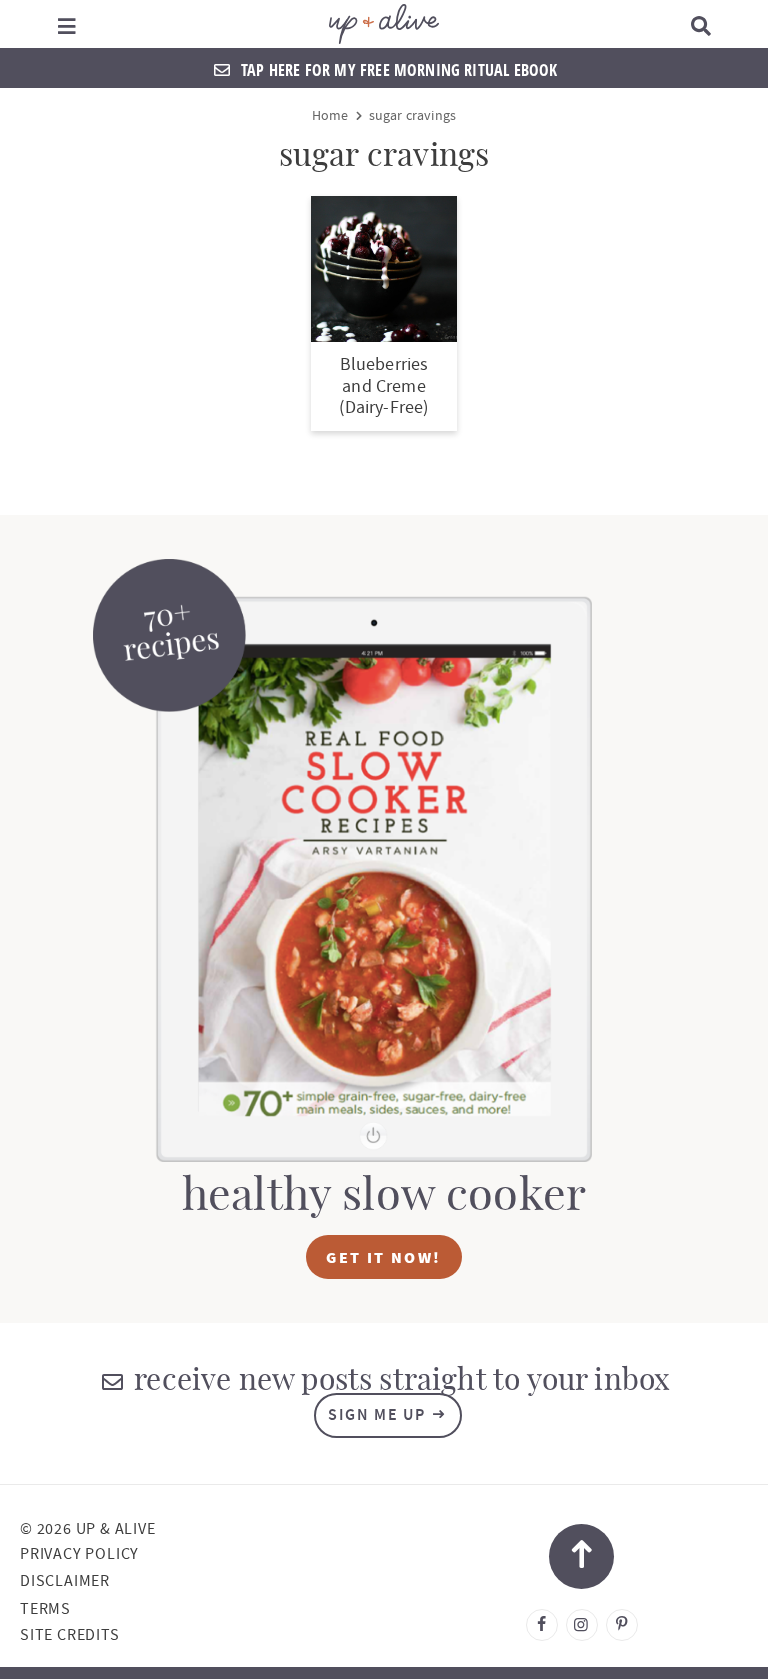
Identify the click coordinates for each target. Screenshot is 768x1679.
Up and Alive (384, 24)
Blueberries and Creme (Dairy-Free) (383, 386)
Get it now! (383, 1257)
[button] (66, 24)
